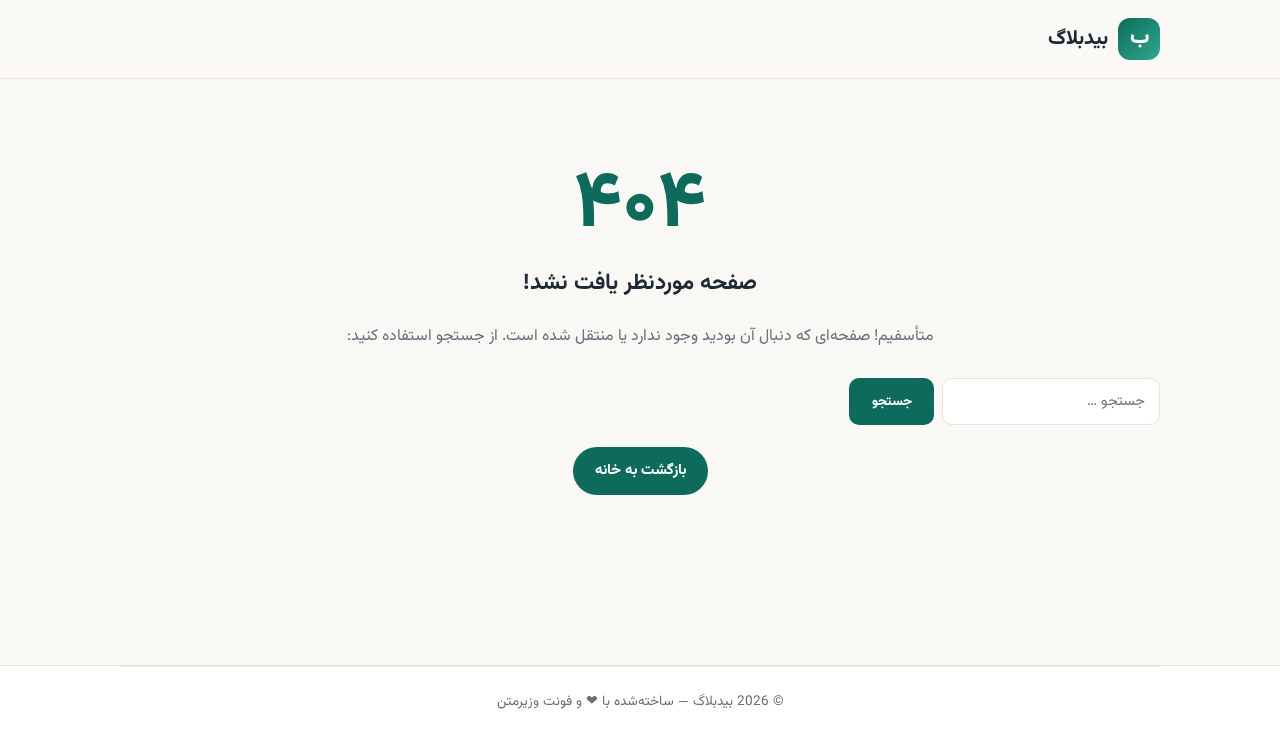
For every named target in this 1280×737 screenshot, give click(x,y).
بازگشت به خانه (640, 470)
